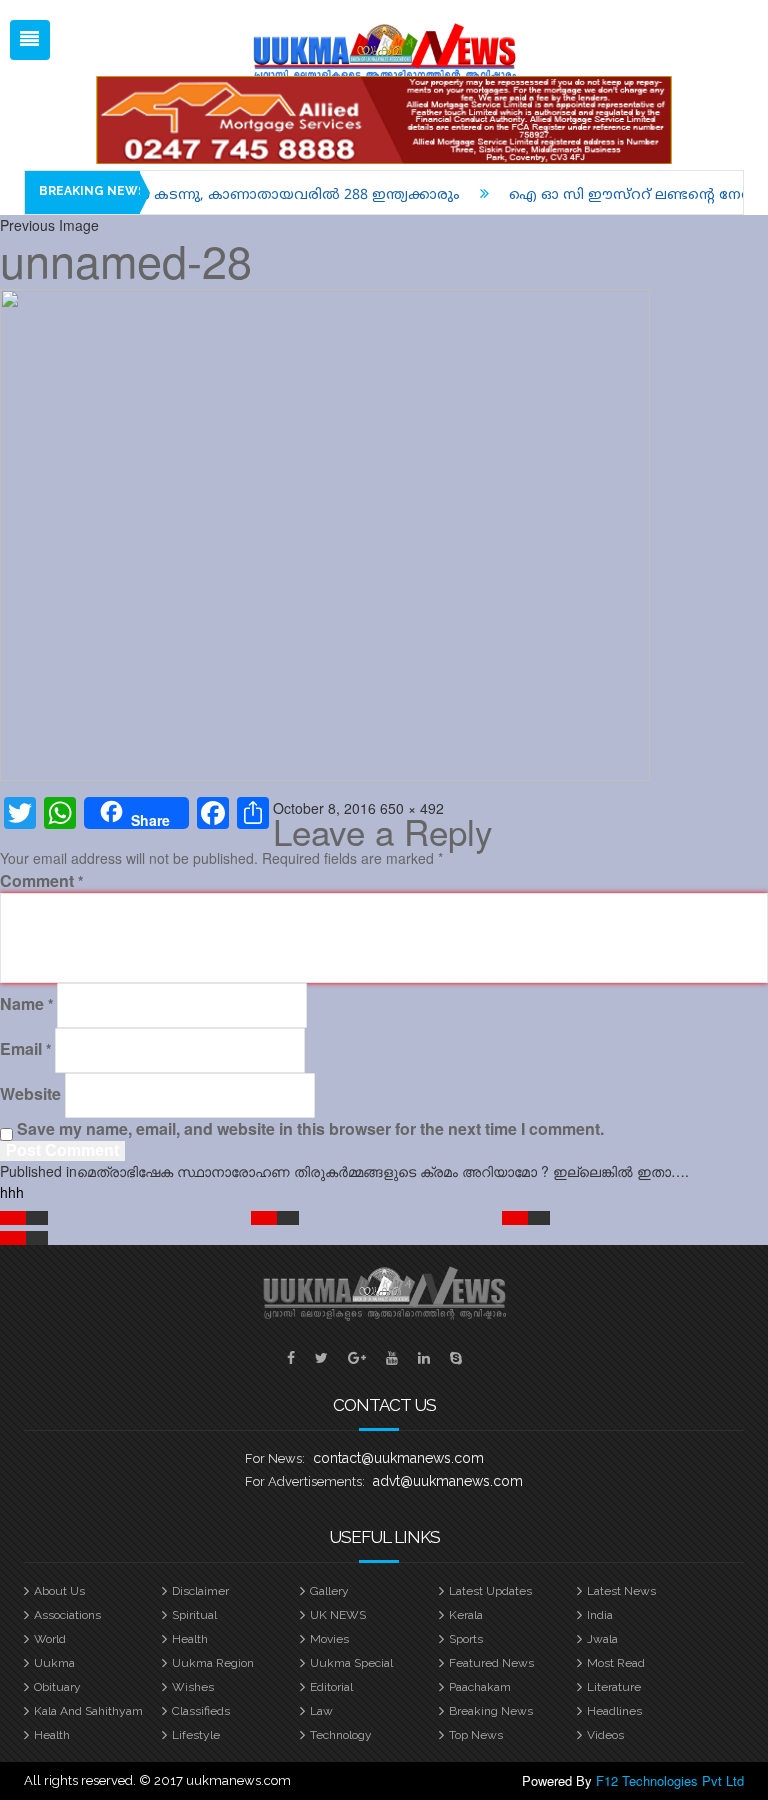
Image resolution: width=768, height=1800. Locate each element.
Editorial (331, 1687)
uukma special (351, 1663)
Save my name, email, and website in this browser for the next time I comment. (310, 1129)
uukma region (213, 1663)
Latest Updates (490, 1591)
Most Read (616, 1663)
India (600, 1615)
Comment (41, 881)
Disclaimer (200, 1591)
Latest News (621, 1591)
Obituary (57, 1687)
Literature (614, 1687)
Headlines (614, 1711)
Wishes (193, 1687)
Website (30, 1094)
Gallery (329, 1591)
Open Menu (30, 40)
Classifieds (201, 1711)
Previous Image (49, 225)
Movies (329, 1639)
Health (190, 1639)
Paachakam (480, 1687)
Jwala (602, 1639)
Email (25, 1049)
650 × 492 (412, 808)
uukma (54, 1663)
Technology (341, 1735)
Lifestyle (196, 1735)
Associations (67, 1615)
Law (321, 1711)
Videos (605, 1735)
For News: (275, 1458)
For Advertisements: (305, 1481)
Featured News (491, 1663)
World (50, 1639)
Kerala (466, 1615)
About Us (59, 1591)
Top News (476, 1735)
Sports (466, 1639)
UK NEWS (338, 1615)
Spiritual (194, 1615)
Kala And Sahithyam (88, 1711)
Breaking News (491, 1711)
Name (26, 1004)
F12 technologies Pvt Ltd (670, 1780)
